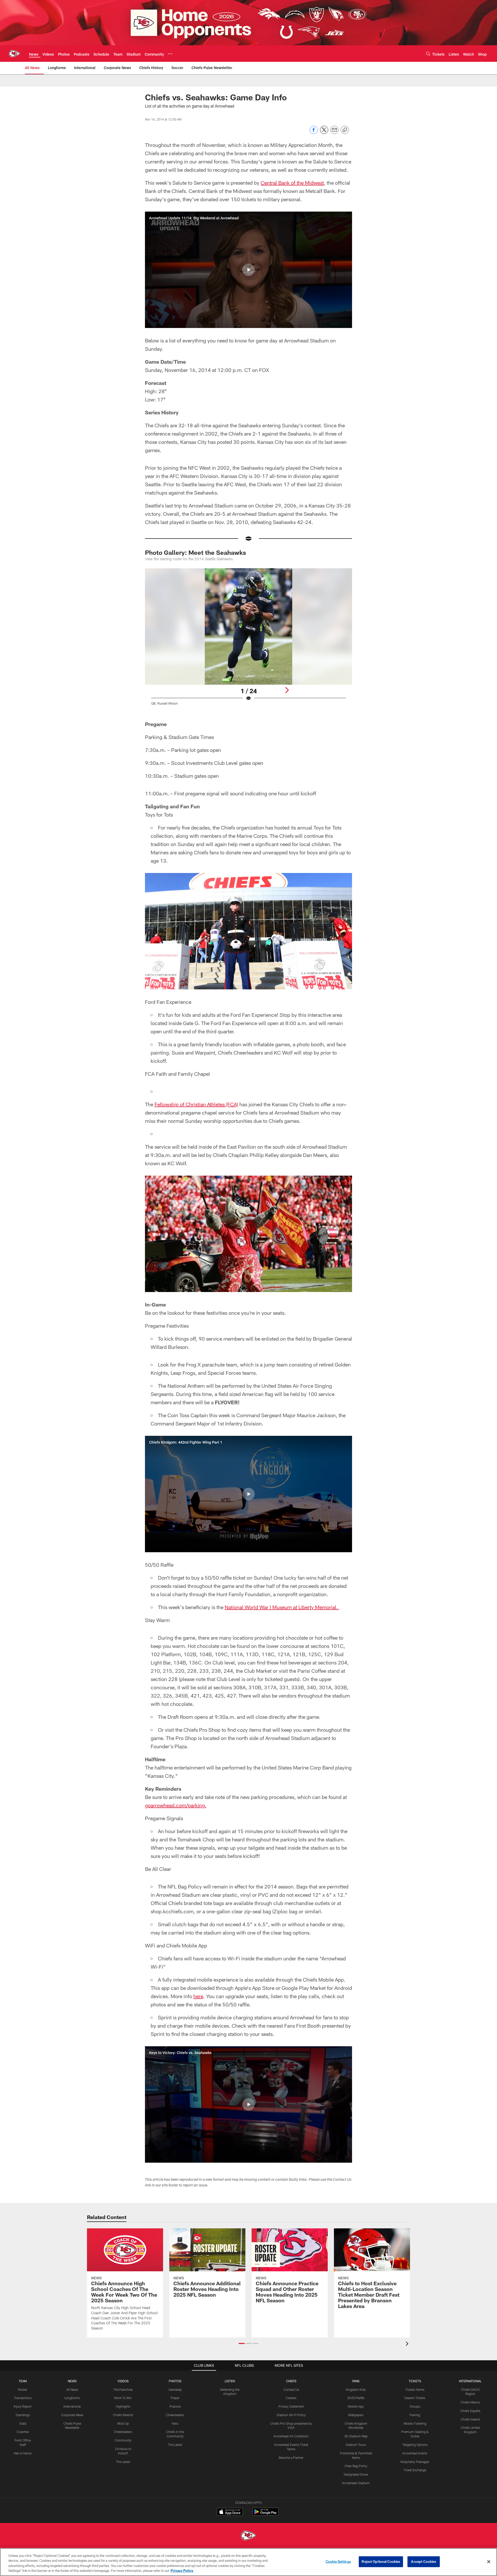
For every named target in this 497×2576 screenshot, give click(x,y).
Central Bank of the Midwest (292, 183)
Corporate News (72, 2415)
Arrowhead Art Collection (291, 2436)
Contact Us (291, 2390)
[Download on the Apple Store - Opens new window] (230, 2512)
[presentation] (408, 2344)
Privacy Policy (182, 2571)
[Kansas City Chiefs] (248, 2536)
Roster (23, 2390)
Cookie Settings (338, 2562)
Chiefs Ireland (470, 2419)
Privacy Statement (291, 2406)
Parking (415, 2415)
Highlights (123, 2406)
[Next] (287, 690)
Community (123, 2440)
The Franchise (123, 2390)
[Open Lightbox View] (248, 640)
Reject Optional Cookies (381, 2562)
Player (175, 2398)
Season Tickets (415, 2398)
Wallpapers (356, 2415)
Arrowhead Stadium (356, 2483)
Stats (23, 2423)
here (198, 1996)
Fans (175, 2423)
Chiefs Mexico (470, 2402)
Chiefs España (470, 2411)
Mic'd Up (123, 2423)
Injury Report (23, 2406)
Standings (23, 2415)
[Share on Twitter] (324, 133)
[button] (248, 270)
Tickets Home (415, 2390)
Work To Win (123, 2398)
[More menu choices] (170, 54)
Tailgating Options (415, 2445)
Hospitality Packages (415, 2462)
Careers (291, 2398)
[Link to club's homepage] (14, 54)
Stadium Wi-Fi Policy (291, 2415)
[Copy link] (345, 130)
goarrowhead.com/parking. (176, 1805)
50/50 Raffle (356, 2398)
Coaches (23, 2432)
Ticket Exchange (415, 2470)
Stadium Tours (356, 2445)
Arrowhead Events (415, 2453)
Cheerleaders (123, 2432)
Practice (175, 2406)
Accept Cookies (424, 2562)
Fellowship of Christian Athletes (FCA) (196, 1104)
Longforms (72, 2398)
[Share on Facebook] (314, 133)
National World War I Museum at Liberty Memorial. (282, 1607)
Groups (415, 2406)
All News (72, 2390)
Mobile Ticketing (415, 2423)
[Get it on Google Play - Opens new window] (265, 2514)
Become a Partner (291, 2458)
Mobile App (356, 2406)
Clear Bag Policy (356, 2466)
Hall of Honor (23, 2453)
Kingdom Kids (356, 2390)
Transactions (23, 2398)
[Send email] (334, 133)
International (72, 2406)
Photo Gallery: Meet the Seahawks (196, 552)
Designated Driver (356, 2474)
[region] (248, 2562)
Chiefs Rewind (123, 2415)
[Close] (489, 2562)
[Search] (428, 54)
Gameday (175, 2390)
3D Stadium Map (356, 2436)
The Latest (123, 2462)
